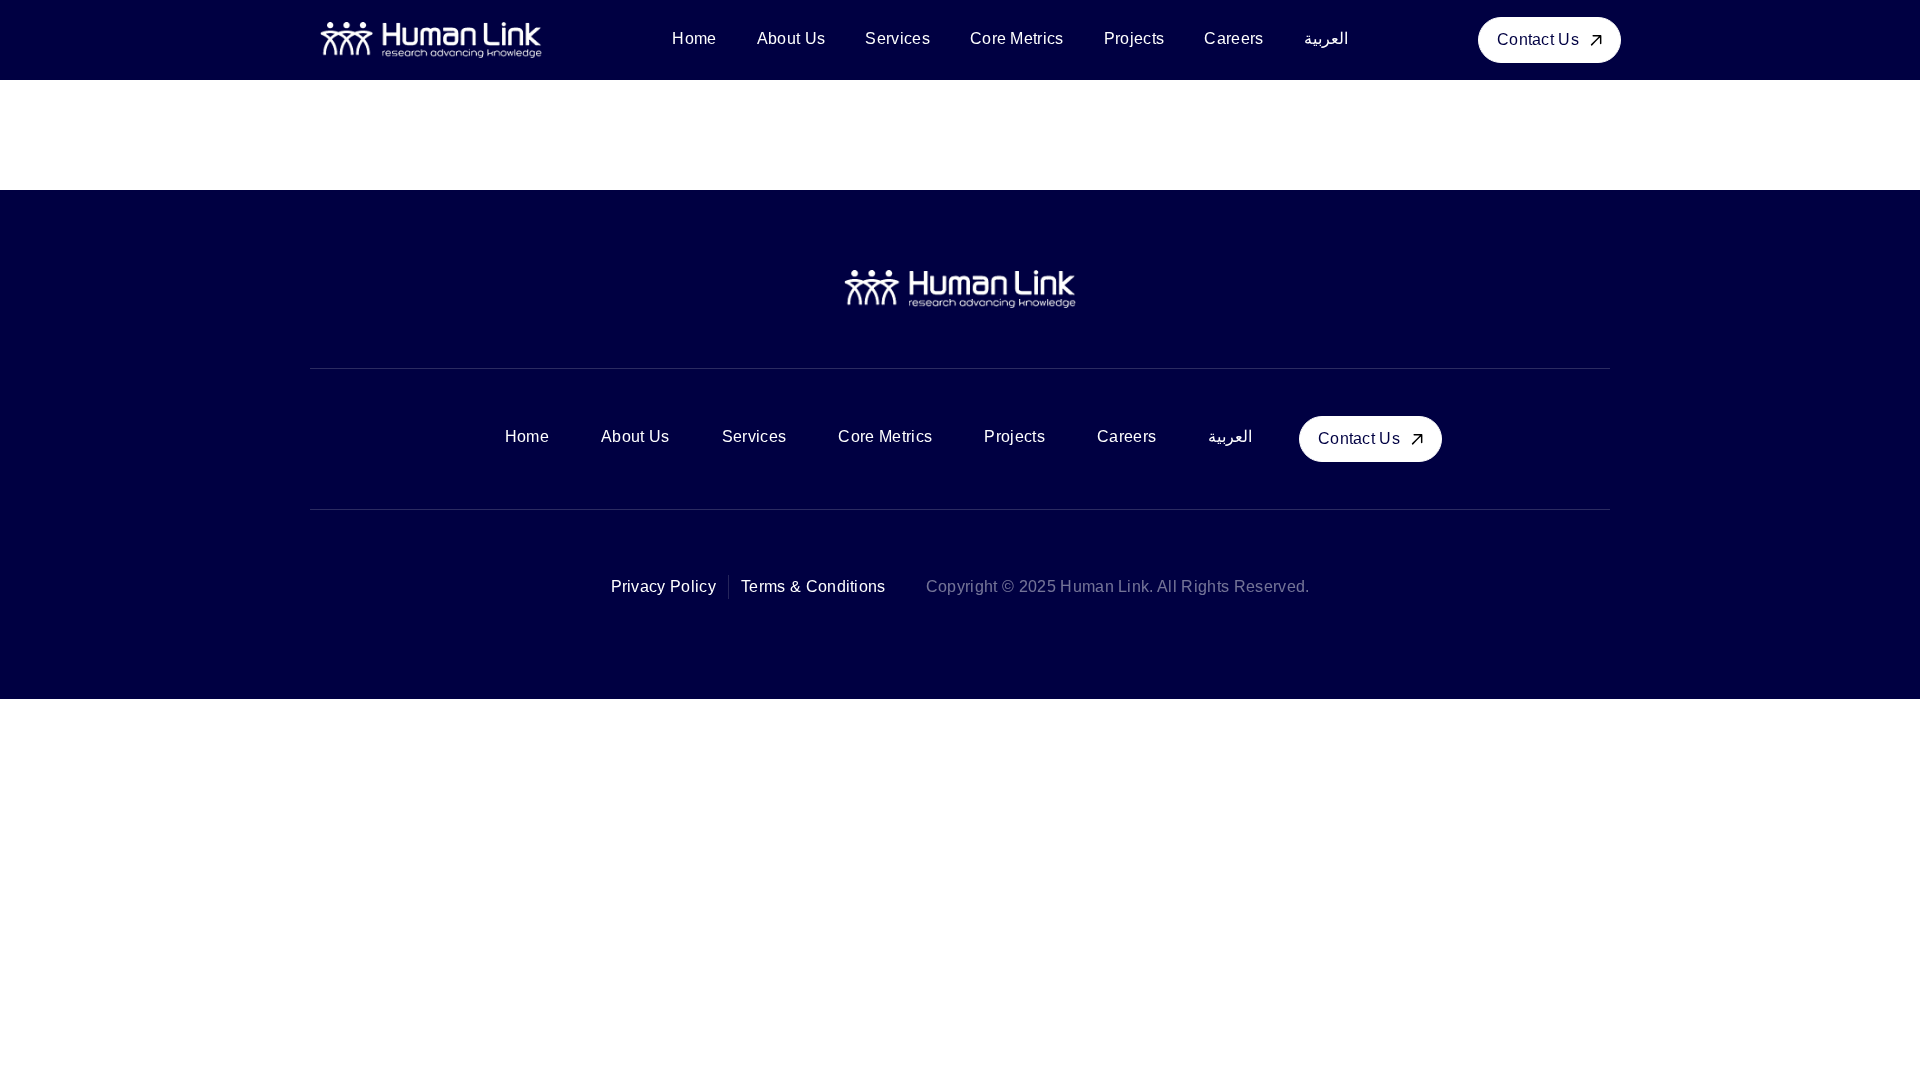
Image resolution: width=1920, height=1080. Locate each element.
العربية (1326, 38)
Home (694, 38)
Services (897, 38)
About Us (791, 38)
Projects (1134, 38)
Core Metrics (1017, 38)
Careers (1233, 38)
